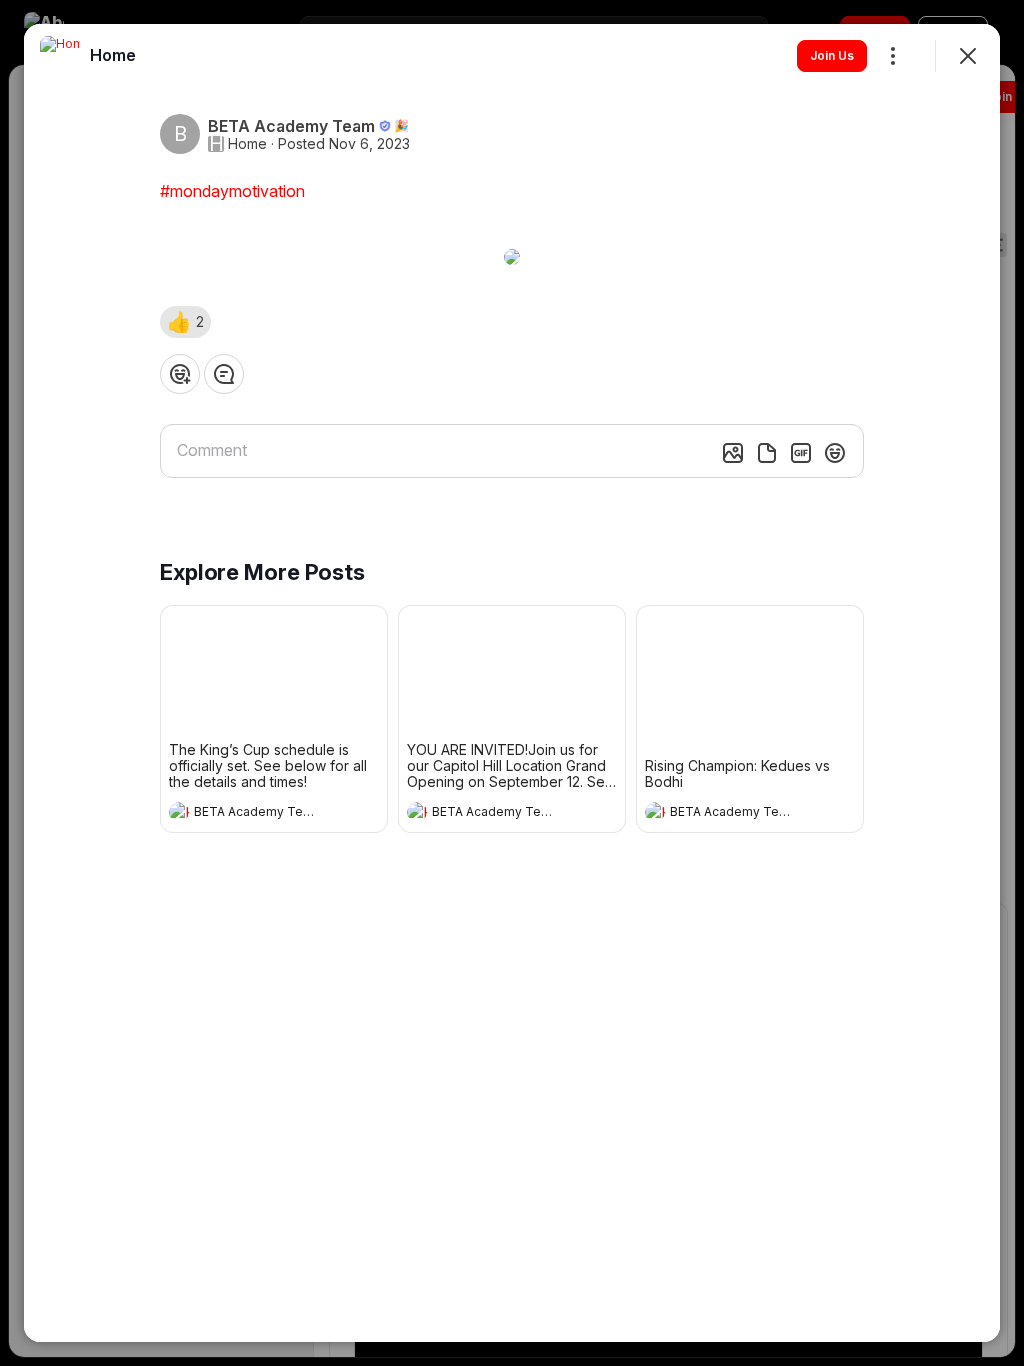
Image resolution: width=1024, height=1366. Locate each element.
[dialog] (512, 683)
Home (247, 144)
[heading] (254, 814)
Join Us (832, 55)
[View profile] (179, 812)
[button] (185, 322)
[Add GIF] (801, 453)
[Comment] (224, 374)
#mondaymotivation (232, 191)
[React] (180, 374)
